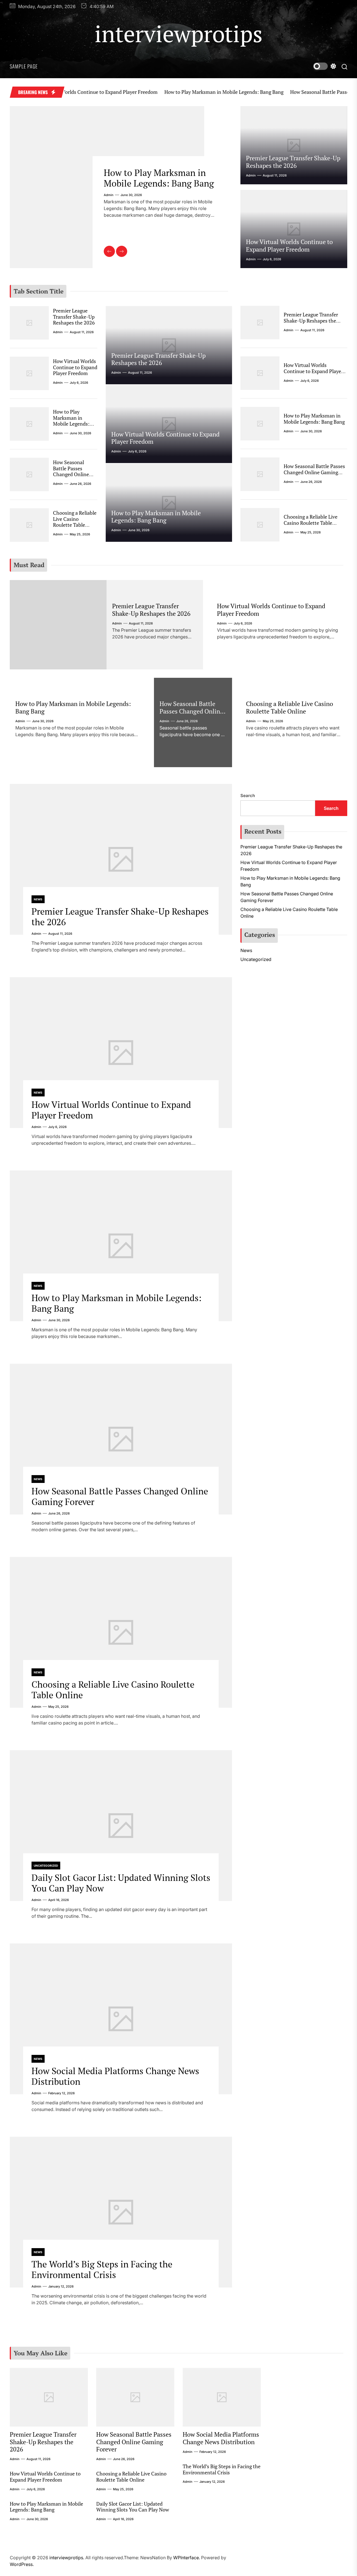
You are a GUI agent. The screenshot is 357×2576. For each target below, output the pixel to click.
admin (109, 206)
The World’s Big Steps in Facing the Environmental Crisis (102, 2269)
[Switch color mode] (325, 66)
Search (248, 796)
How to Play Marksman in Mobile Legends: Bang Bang (174, 92)
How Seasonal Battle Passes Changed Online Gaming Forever (159, 183)
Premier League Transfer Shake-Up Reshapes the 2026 (293, 162)
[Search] (344, 66)
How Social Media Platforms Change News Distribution (115, 2076)
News (38, 899)
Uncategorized (46, 1866)
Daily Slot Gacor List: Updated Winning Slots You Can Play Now (121, 1883)
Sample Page (24, 66)
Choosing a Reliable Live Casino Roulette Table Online (75, 522)
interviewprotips (179, 34)
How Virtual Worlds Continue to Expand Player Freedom (289, 245)
